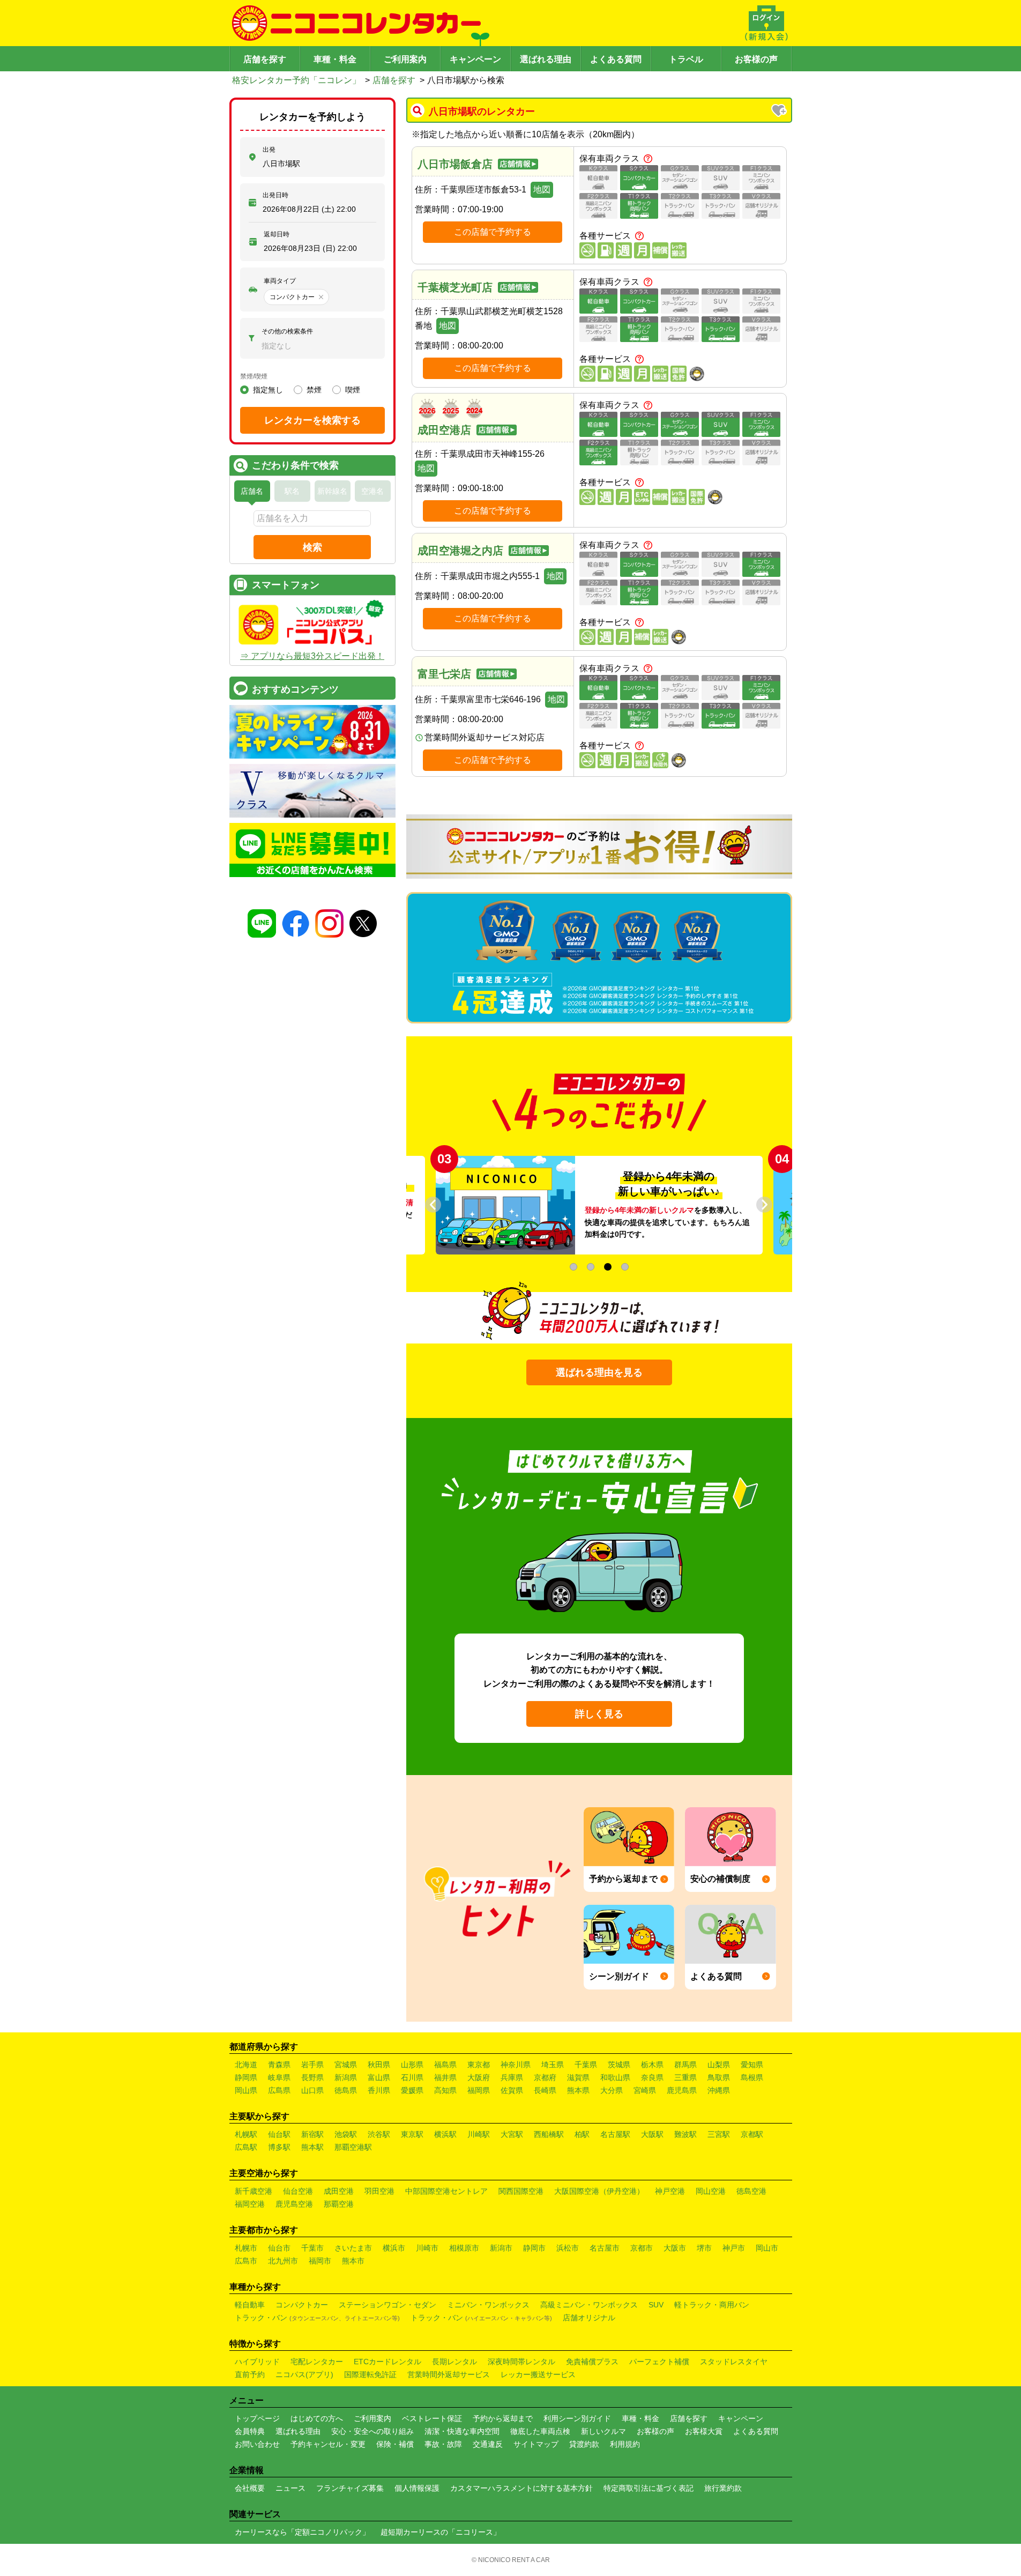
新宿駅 (312, 2134)
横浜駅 (445, 2134)
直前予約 (250, 2374)
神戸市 (734, 2248)
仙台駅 (279, 2134)
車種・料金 (335, 59)
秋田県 (379, 2065)
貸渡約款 (584, 2444)
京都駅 (752, 2134)
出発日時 (275, 195)
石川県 (412, 2077)
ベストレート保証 (432, 2418)
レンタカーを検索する (312, 420)
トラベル (686, 59)
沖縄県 (719, 2090)
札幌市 (246, 2248)
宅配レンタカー (317, 2362)
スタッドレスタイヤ (734, 2362)
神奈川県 (516, 2065)
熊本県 (578, 2090)
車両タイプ (280, 281)
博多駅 (279, 2147)
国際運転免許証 (370, 2374)
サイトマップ (536, 2444)
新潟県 (346, 2077)
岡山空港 (711, 2191)
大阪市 (675, 2248)
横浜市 (394, 2248)
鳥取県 (719, 2077)
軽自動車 (250, 2305)
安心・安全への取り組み (372, 2431)
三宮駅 (719, 2134)
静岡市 (534, 2248)
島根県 (752, 2077)
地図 (542, 190)
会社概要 (250, 2488)
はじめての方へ (317, 2418)
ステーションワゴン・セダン (387, 2305)
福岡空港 (250, 2204)
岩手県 (312, 2065)
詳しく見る (599, 1714)
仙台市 (279, 2248)
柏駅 (582, 2134)
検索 (312, 547)
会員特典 (250, 2431)
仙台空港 (298, 2191)
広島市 (246, 2261)
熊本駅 (312, 2147)
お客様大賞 (704, 2431)
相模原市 (464, 2248)
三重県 (685, 2077)
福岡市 (320, 2261)
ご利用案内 (405, 59)
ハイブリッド (257, 2362)
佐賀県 (512, 2090)
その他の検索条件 (287, 331)
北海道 (246, 2065)
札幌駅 (246, 2134)
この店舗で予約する (493, 232)
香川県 (379, 2090)
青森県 (279, 2065)
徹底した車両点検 (540, 2431)
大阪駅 (652, 2134)
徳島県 (346, 2090)
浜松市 (568, 2248)
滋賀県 (578, 2077)
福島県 (445, 2065)
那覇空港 (339, 2204)
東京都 (479, 2065)
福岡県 (479, 2090)
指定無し (268, 390)
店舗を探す (265, 59)
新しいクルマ (603, 2431)
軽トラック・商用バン (712, 2305)
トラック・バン (317, 2318)
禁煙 (314, 390)
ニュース (290, 2488)
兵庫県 (512, 2077)
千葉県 (586, 2065)
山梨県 (719, 2065)
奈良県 (652, 2077)
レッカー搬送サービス (538, 2374)
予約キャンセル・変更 (328, 2444)
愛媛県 (412, 2090)
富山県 (379, 2077)
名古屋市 (605, 2248)
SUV (656, 2305)
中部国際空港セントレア (446, 2191)
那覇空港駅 (353, 2147)
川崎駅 (479, 2134)
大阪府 (479, 2077)
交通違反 (488, 2444)
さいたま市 (353, 2248)
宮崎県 (645, 2090)
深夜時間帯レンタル (521, 2362)
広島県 (279, 2090)
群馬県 (685, 2065)
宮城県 (346, 2065)
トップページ (257, 2418)
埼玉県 (553, 2065)
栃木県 (652, 2065)
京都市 (642, 2248)
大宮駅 (512, 2134)
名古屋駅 (615, 2134)
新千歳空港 (254, 2191)
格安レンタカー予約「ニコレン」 (296, 80)
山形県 (412, 2065)
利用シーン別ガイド (577, 2418)
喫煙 (353, 390)
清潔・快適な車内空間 (462, 2431)
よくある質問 (616, 59)
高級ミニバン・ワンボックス (589, 2305)
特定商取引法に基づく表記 (649, 2488)
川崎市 (427, 2248)
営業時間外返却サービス (449, 2374)
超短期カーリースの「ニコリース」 (441, 2532)
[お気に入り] (780, 112)
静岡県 (246, 2077)
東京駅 (412, 2134)
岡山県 (246, 2090)
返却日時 (277, 234)
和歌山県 (615, 2077)
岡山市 (767, 2248)
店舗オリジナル (589, 2318)
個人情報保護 (417, 2488)
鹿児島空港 (294, 2204)
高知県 (445, 2090)
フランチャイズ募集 (350, 2488)
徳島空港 (751, 2191)
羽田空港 (379, 2191)
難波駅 (685, 2134)
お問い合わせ (257, 2444)
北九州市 (283, 2261)
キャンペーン (475, 59)
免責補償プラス (592, 2362)
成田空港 (339, 2191)
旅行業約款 (723, 2488)
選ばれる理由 (546, 59)
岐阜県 (279, 2077)
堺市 (704, 2248)
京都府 (545, 2077)
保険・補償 (395, 2444)
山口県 (312, 2090)
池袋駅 (346, 2134)
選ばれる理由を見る (599, 1372)
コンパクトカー (302, 2305)
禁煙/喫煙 (254, 376)
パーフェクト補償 (659, 2362)
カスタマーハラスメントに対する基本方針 (521, 2488)
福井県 (445, 2077)
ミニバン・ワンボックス (488, 2305)
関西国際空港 (521, 2191)
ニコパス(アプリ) (304, 2374)
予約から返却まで (503, 2418)
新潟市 (501, 2248)
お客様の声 (756, 59)
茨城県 (619, 2065)
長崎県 (545, 2090)
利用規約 (625, 2444)
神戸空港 (670, 2191)
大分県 (612, 2090)
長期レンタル (454, 2362)
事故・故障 (443, 2444)
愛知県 (752, 2065)
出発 (269, 150)
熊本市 (353, 2261)
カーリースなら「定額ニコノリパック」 (302, 2532)
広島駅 (246, 2147)
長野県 (312, 2077)
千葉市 (312, 2248)
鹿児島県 (682, 2090)
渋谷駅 (379, 2134)
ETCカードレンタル (387, 2362)
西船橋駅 (549, 2134)
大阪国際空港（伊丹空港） (599, 2191)
